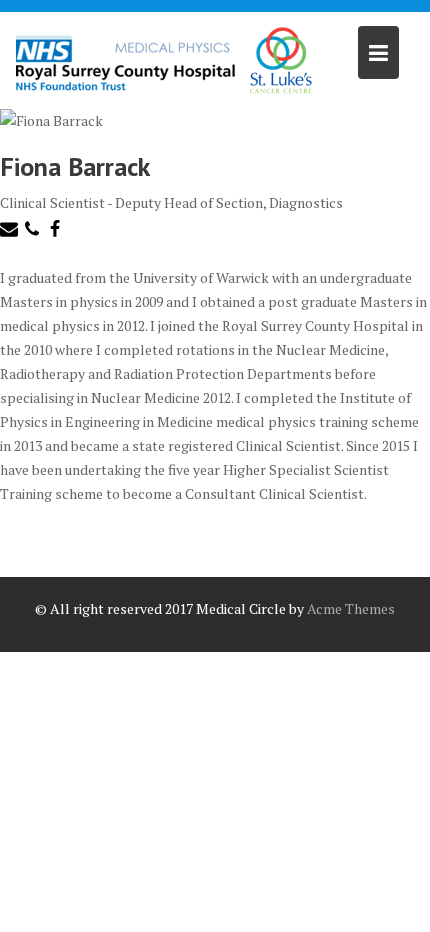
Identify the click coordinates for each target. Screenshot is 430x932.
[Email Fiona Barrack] (11, 232)
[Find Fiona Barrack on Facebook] (57, 232)
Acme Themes (351, 608)
